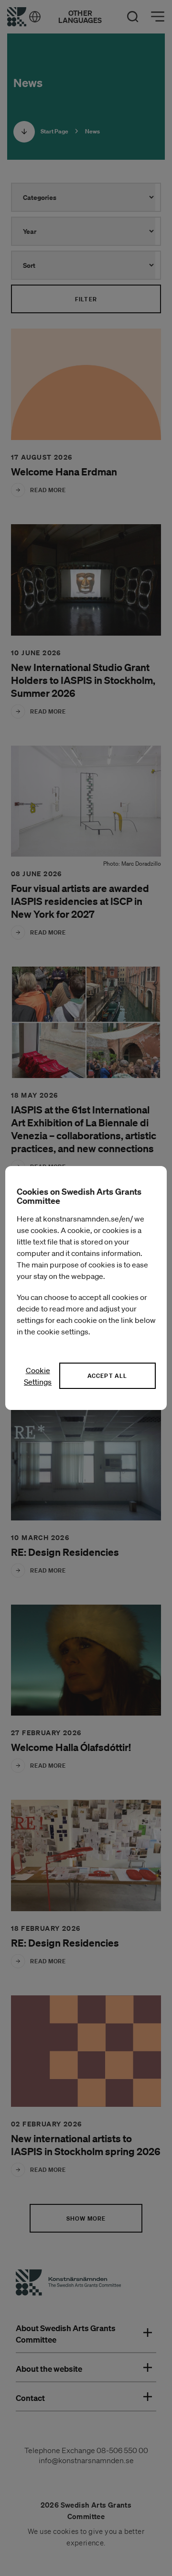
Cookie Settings (38, 1376)
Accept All (107, 1376)
